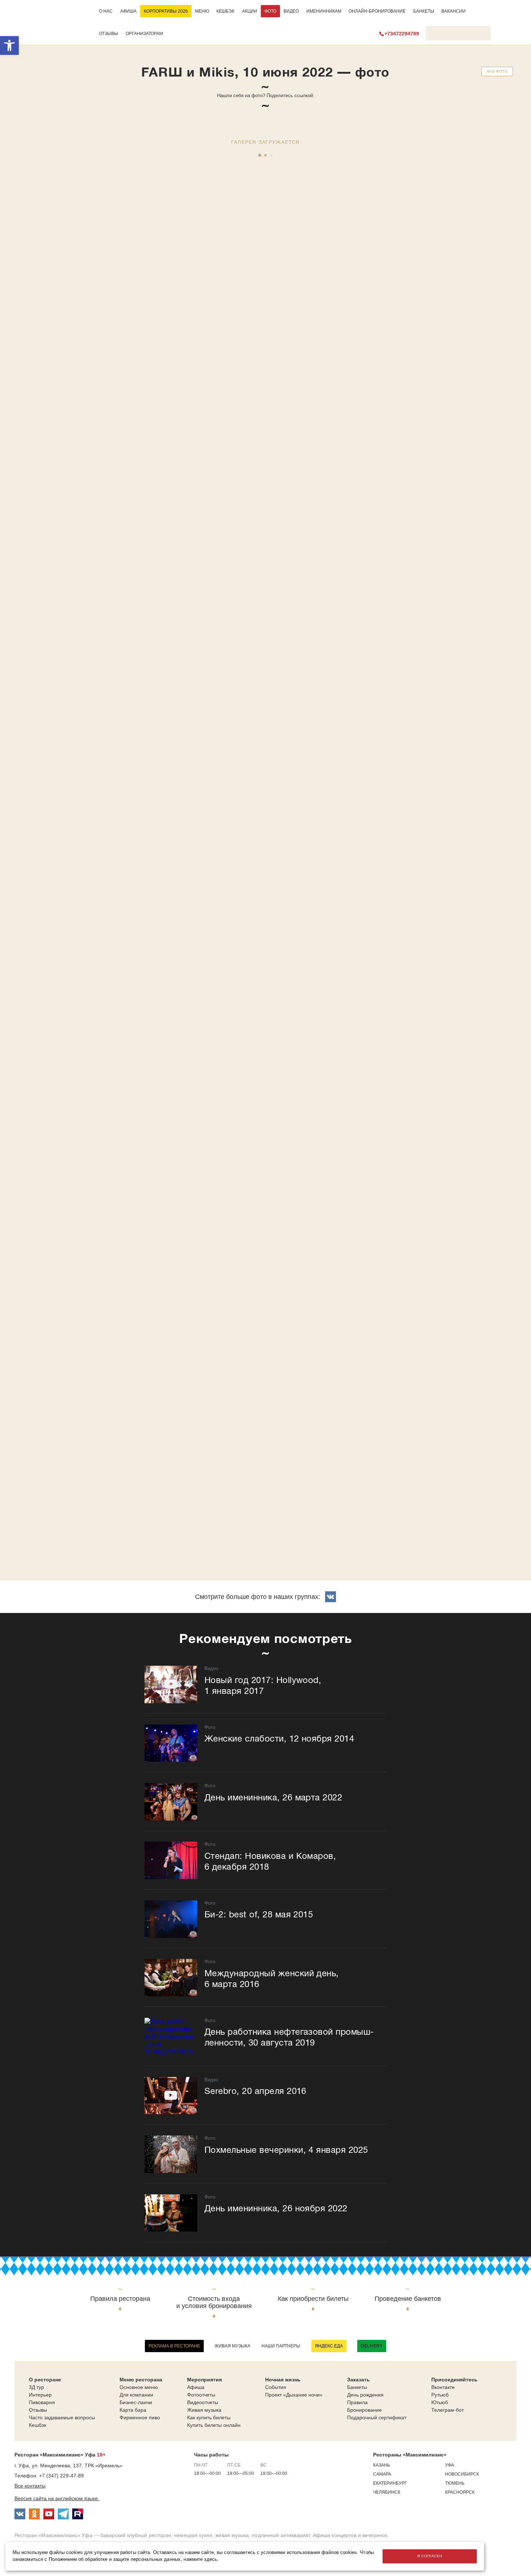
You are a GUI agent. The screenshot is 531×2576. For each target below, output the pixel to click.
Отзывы (109, 34)
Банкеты (424, 11)
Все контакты (30, 2486)
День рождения (365, 2395)
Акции (250, 11)
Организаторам (144, 34)
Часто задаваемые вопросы (62, 2417)
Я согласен (429, 2556)
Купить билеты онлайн (214, 2425)
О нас (106, 11)
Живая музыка (232, 2346)
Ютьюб (440, 2402)
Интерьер (40, 2395)
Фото (270, 11)
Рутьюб (440, 2395)
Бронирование (364, 2410)
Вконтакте (443, 2387)
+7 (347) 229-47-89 (61, 2476)
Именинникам (324, 11)
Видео (291, 11)
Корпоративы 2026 (166, 11)
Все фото (497, 71)
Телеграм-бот (448, 2410)
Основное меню (139, 2387)
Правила (357, 2402)
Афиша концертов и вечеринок (350, 2535)
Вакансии (454, 11)
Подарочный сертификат (377, 2417)
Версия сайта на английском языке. (57, 2498)
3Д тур (36, 2387)
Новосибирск (462, 2474)
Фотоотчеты (201, 2395)
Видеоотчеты (203, 2402)
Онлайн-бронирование (377, 11)
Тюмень (455, 2483)
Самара (382, 2474)
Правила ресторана (120, 2299)
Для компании (136, 2395)
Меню (202, 11)
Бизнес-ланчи (136, 2402)
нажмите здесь (200, 2559)
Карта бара (133, 2410)
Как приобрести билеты (313, 2299)
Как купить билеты (209, 2417)
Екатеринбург (390, 2483)
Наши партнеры (281, 2346)
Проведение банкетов (408, 2299)
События (276, 2387)
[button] (9, 45)
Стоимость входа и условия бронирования (214, 2302)
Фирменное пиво (140, 2417)
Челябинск (387, 2492)
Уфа (450, 2465)
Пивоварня (42, 2402)
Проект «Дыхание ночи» (294, 2395)
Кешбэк (225, 11)
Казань (382, 2465)
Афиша (128, 11)
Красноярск (460, 2492)
